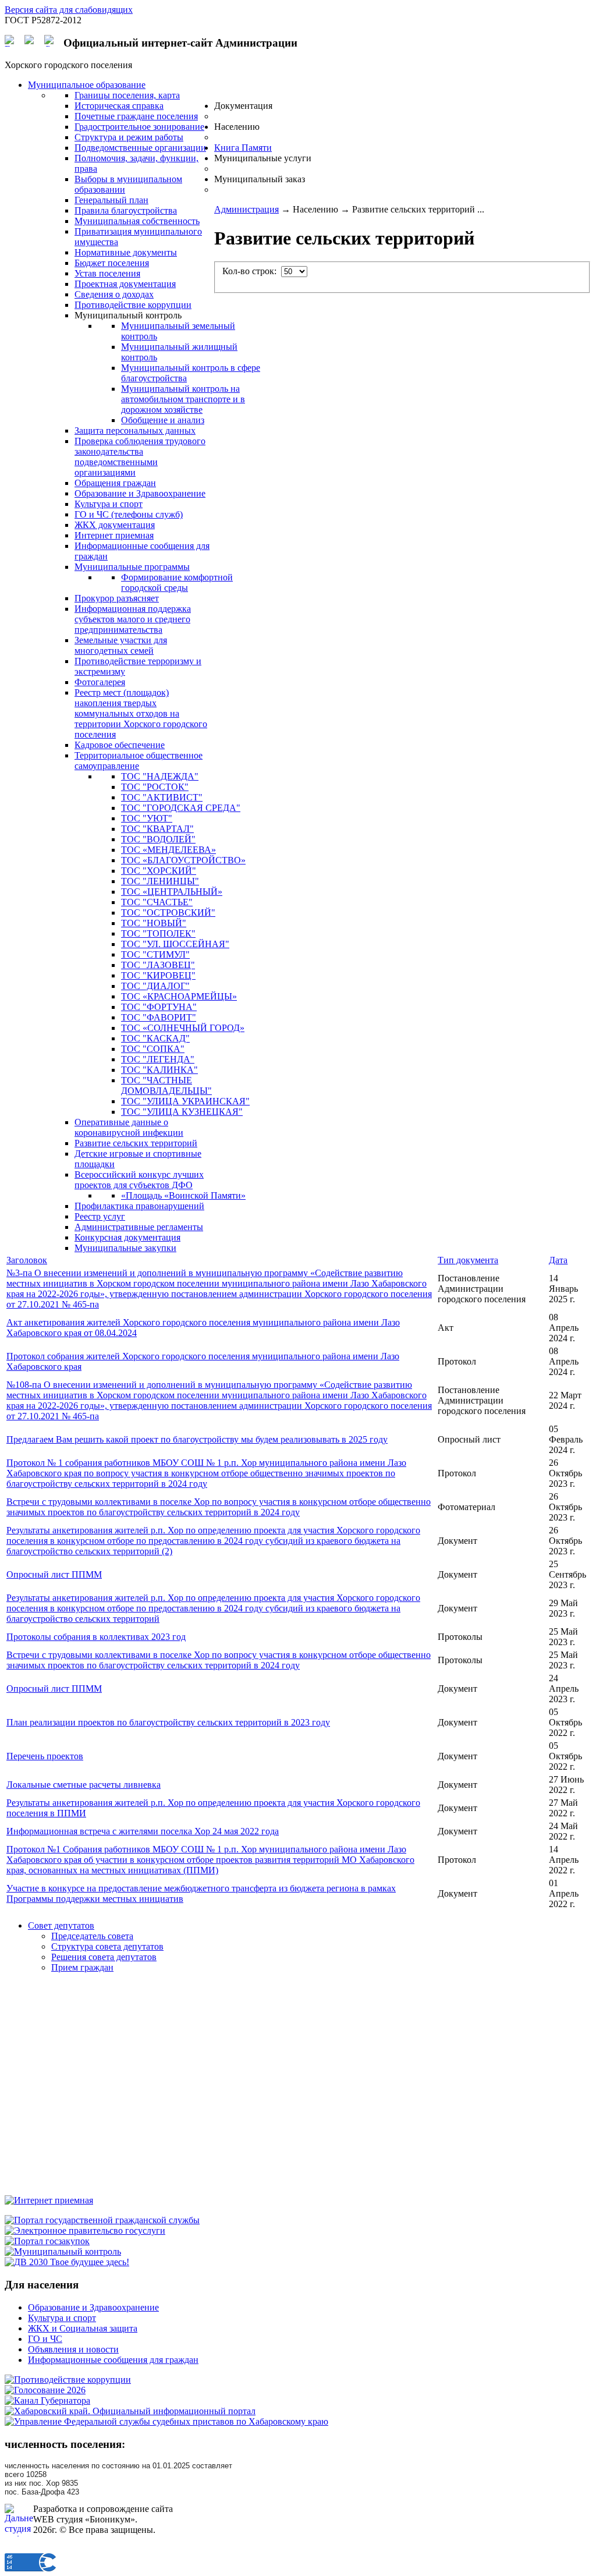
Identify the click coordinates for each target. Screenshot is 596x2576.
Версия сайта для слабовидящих (69, 10)
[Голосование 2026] (45, 2390)
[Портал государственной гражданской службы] (102, 2220)
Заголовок (27, 1260)
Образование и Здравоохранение (93, 2307)
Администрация (246, 209)
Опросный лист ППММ (54, 1574)
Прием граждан (82, 1967)
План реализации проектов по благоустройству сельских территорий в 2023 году (168, 1722)
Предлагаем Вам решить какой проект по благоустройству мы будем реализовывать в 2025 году (197, 1439)
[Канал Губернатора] (47, 2400)
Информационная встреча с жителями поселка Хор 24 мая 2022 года (143, 1831)
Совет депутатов (61, 1925)
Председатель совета (92, 1936)
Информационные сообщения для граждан (113, 2360)
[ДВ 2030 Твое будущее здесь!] (67, 2262)
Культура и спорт (62, 2318)
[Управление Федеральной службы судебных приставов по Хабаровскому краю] (166, 2421)
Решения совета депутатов (104, 1957)
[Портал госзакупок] (47, 2241)
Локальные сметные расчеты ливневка (84, 1785)
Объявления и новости (73, 2349)
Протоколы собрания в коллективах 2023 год (96, 1637)
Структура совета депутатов (107, 1946)
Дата (558, 1260)
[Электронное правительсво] (85, 2230)
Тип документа (468, 1260)
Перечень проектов (45, 1756)
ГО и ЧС (45, 2339)
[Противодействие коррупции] (68, 2380)
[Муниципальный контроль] (63, 2251)
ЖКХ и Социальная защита (83, 2328)
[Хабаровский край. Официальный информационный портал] (130, 2411)
